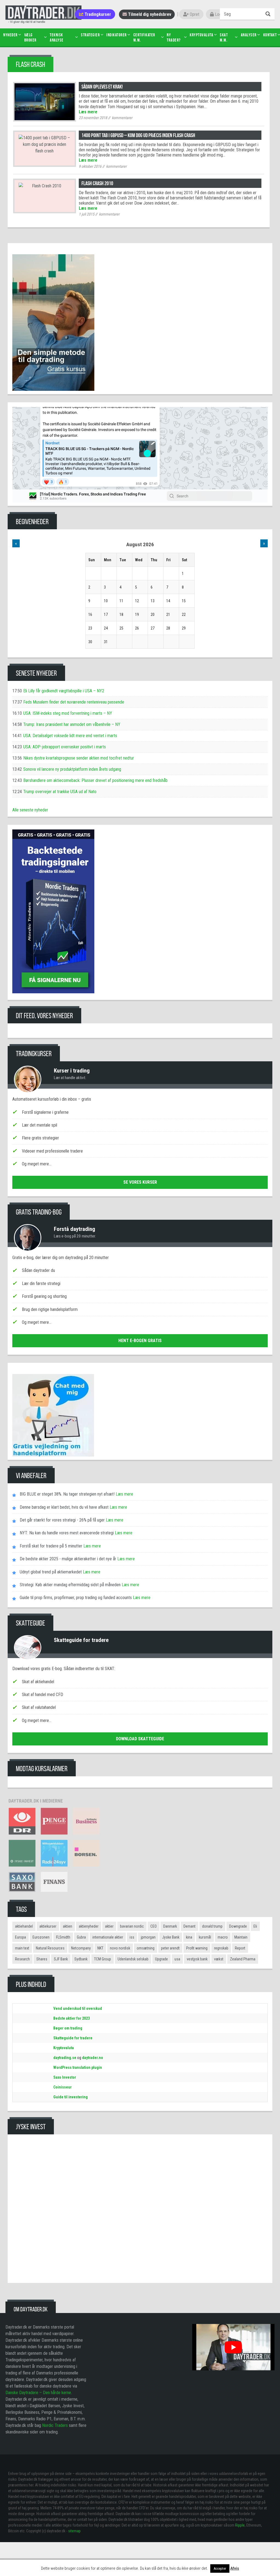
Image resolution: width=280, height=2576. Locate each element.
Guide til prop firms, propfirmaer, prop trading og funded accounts (76, 1598)
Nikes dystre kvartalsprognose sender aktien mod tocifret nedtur (79, 758)
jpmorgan (148, 1937)
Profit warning (197, 1948)
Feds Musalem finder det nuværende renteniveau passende (74, 702)
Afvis (235, 2568)
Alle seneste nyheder (30, 810)
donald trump (212, 1926)
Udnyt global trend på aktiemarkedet (51, 1572)
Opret (194, 14)
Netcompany (81, 1948)
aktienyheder (89, 1926)
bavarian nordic (132, 1926)
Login (219, 14)
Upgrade (161, 1959)
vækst (219, 1959)
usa (177, 1959)
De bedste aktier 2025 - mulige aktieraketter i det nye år (68, 1559)
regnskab (221, 1948)
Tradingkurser (97, 14)
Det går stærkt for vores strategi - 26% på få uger (62, 1520)
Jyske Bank (171, 1937)
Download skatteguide (140, 1739)
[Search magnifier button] (269, 14)
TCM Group (103, 1959)
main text (22, 1948)
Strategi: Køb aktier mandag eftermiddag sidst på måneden (70, 1585)
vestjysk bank (197, 1959)
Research (22, 1959)
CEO (154, 1926)
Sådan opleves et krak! (102, 87)
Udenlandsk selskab (133, 1959)
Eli (255, 1926)
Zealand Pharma (243, 1959)
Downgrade (238, 1926)
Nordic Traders (55, 2425)
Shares (42, 1959)
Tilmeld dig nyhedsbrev (149, 14)
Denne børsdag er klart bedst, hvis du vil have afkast (64, 1507)
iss (132, 1937)
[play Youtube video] (233, 2347)
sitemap (74, 2531)
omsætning (146, 1948)
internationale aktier (108, 1937)
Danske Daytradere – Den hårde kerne (38, 2393)
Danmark (170, 1926)
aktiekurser (48, 1926)
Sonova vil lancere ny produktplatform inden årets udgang (72, 769)
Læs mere (88, 112)
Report (240, 1948)
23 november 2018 (93, 118)
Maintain (241, 1937)
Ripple (240, 2525)
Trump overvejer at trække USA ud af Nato (60, 792)
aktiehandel (24, 1926)
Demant (189, 1926)
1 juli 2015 (87, 214)
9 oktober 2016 (90, 166)
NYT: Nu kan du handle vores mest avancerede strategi (67, 1533)
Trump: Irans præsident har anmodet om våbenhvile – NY (72, 724)
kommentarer (122, 118)
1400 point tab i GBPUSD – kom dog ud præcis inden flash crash (138, 135)
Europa (21, 1937)
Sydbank (81, 1959)
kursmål (205, 1937)
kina (189, 1937)
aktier (109, 1926)
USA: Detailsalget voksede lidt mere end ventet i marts (70, 736)
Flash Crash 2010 (97, 183)
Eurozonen (41, 1937)
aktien (68, 1926)
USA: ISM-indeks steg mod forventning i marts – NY (68, 713)
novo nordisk (120, 1948)
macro (223, 1937)
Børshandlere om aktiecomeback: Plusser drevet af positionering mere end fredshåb (95, 780)
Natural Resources (50, 1948)
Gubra (81, 1937)
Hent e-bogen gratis (140, 1341)
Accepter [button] (220, 2568)
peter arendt (170, 1948)
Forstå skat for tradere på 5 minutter (51, 1546)
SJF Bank (61, 1959)
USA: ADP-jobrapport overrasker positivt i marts (65, 747)
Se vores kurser (140, 1182)
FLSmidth (63, 1937)
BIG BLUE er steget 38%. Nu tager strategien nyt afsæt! (67, 1494)
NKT (100, 1948)
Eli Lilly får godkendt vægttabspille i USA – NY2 (64, 691)
